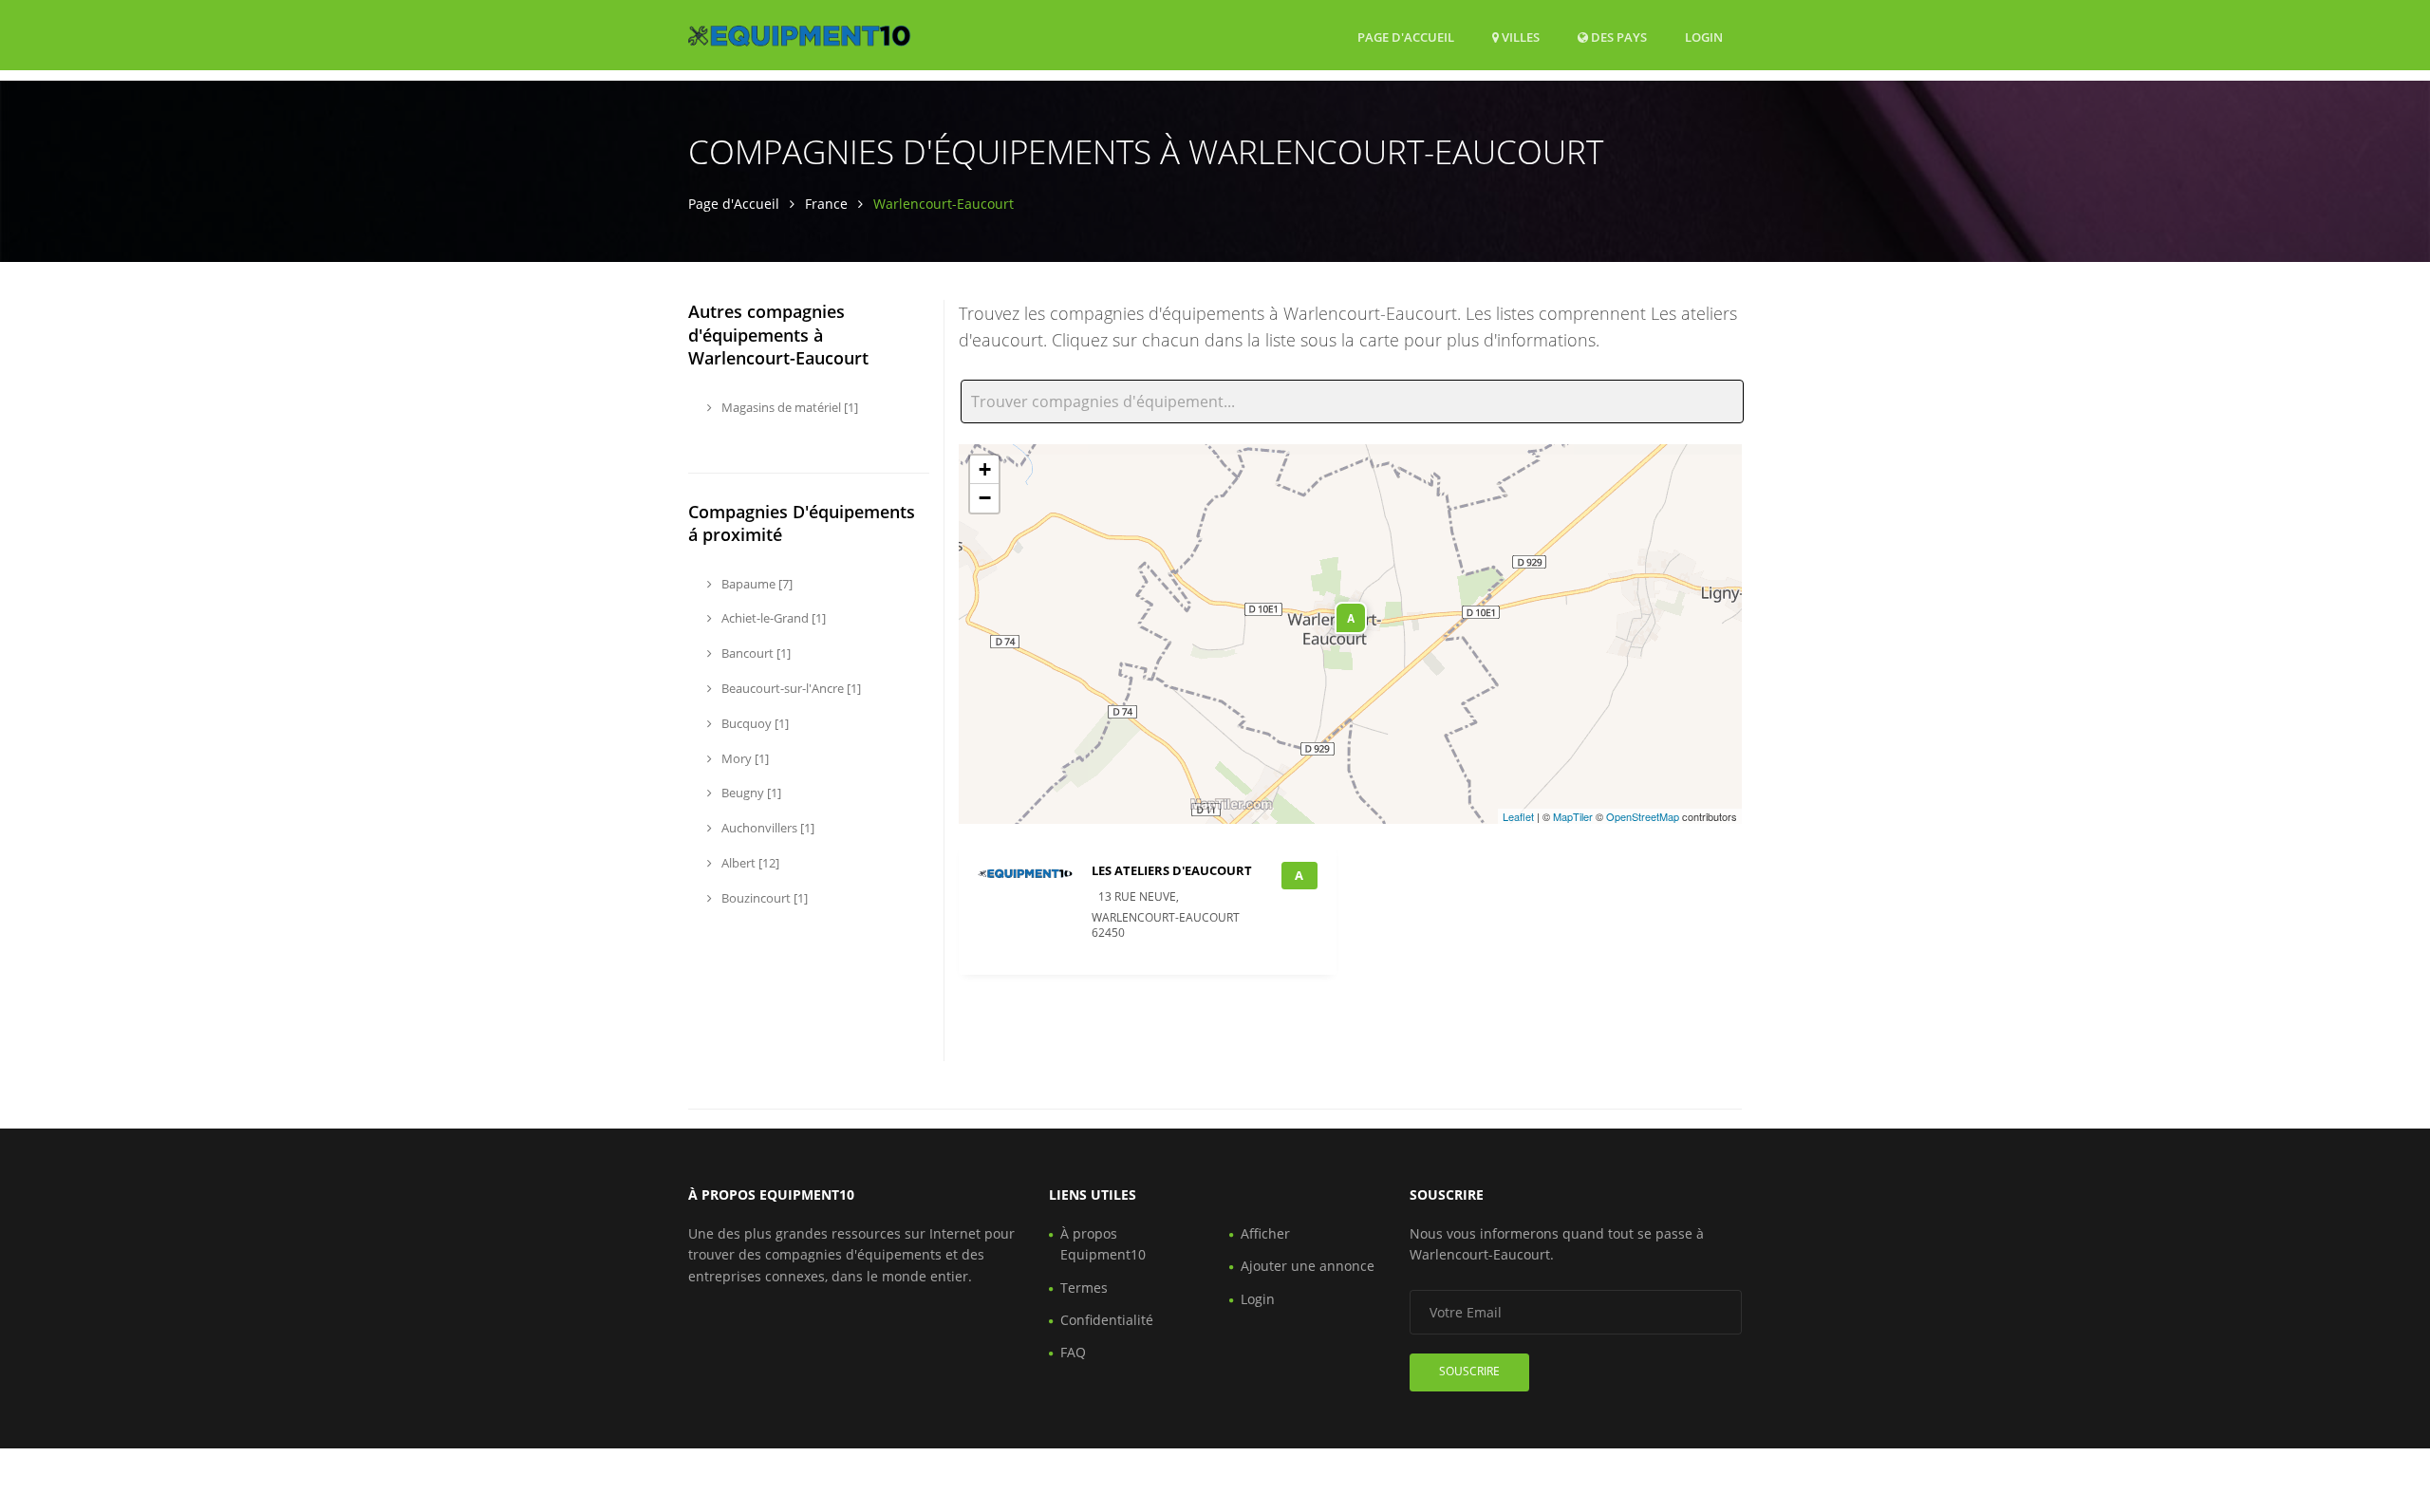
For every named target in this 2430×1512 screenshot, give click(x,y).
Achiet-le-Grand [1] (772, 618)
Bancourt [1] (755, 653)
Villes (1519, 37)
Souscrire (1469, 1371)
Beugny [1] (750, 793)
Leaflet (1518, 816)
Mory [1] (744, 758)
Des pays (1617, 37)
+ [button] (985, 469)
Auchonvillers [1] (766, 828)
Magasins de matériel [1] (788, 407)
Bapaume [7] (756, 584)
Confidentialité (1107, 1320)
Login (1704, 37)
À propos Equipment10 (1103, 1244)
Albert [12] (749, 863)
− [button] (985, 498)
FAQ (1073, 1352)
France (826, 204)
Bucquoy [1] (754, 723)
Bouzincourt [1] (763, 898)
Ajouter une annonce (1308, 1266)
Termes (1084, 1288)
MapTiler (1573, 816)
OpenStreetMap (1643, 816)
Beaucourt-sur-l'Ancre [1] (790, 688)
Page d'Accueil (1406, 37)
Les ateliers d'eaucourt (1172, 870)
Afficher (1265, 1233)
